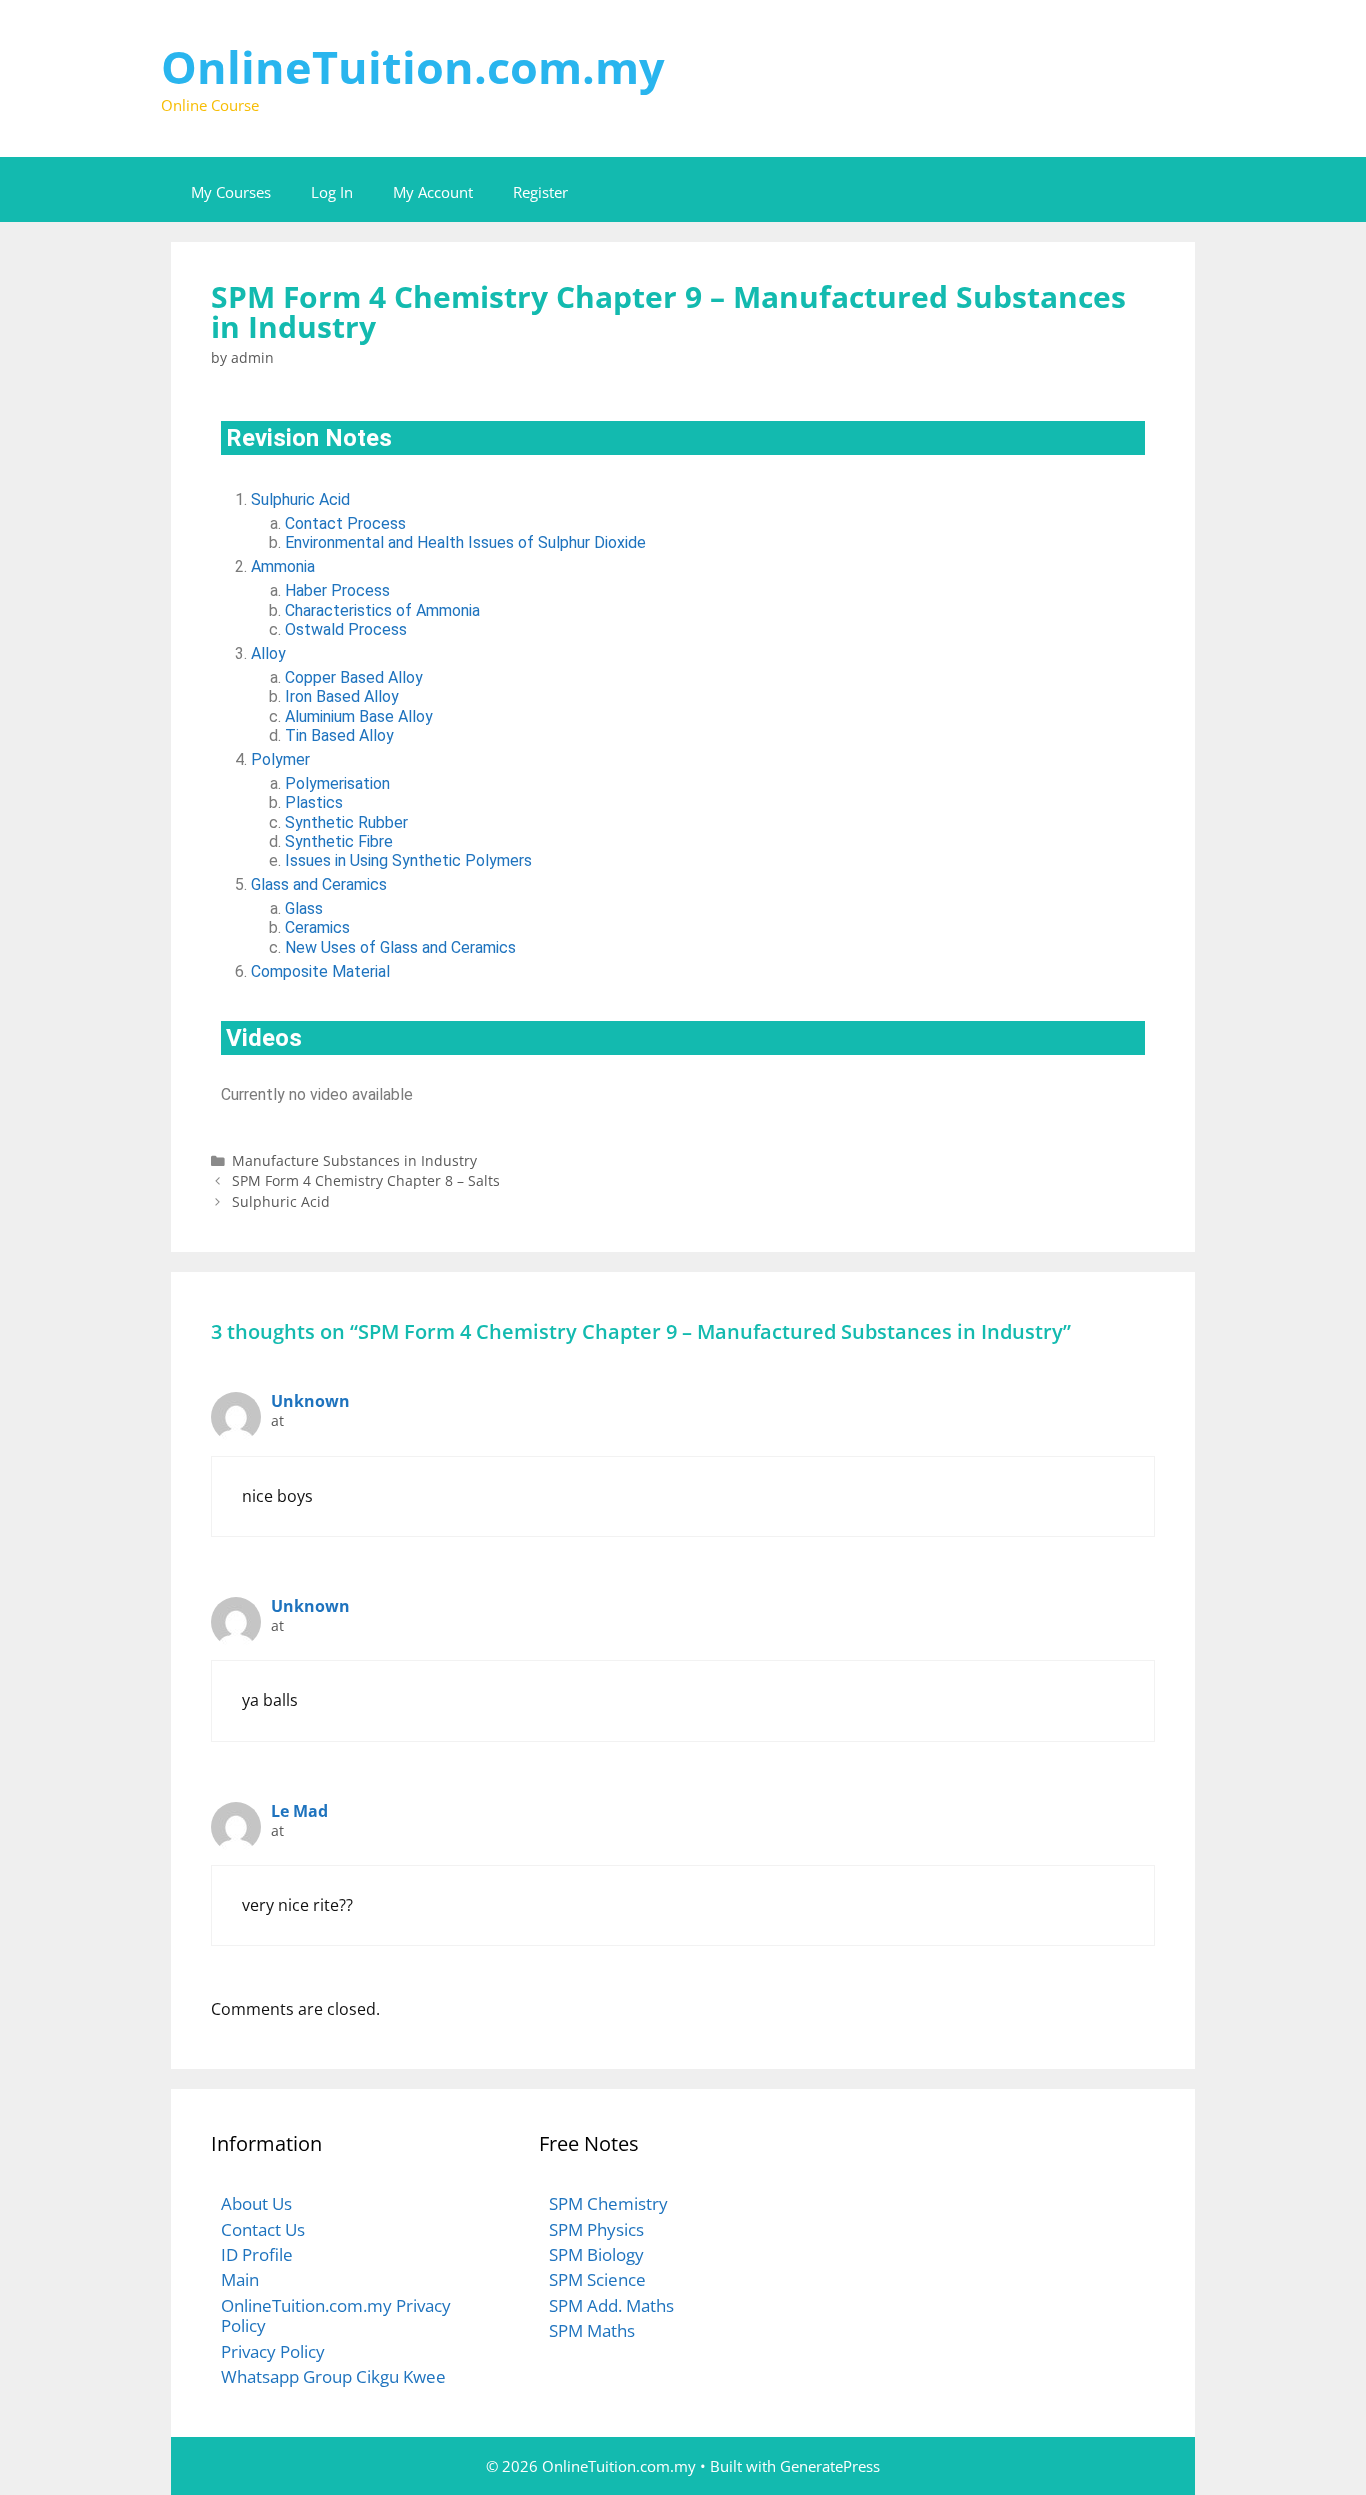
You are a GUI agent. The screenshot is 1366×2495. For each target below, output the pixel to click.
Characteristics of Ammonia (382, 610)
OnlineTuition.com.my (413, 66)
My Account (433, 192)
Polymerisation (337, 783)
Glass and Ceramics (319, 884)
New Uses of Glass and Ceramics (400, 947)
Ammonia (283, 566)
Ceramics (317, 927)
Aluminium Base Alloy (359, 716)
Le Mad (299, 1811)
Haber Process (337, 590)
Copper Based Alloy (354, 677)
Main (240, 2279)
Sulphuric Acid (300, 499)
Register (540, 192)
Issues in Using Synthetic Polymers (408, 860)
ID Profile (257, 2254)
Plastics (314, 802)
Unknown (310, 1401)
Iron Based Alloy (342, 696)
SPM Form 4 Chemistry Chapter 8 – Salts (366, 1180)
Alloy (268, 653)
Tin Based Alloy (339, 735)
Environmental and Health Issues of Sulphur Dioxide (465, 542)
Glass (304, 908)
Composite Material (320, 971)
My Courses (231, 192)
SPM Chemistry (608, 2203)
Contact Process (345, 523)
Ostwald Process (346, 629)
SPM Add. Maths (611, 2305)
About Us (256, 2203)
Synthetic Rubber (346, 822)
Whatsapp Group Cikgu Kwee (333, 2376)
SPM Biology (596, 2254)
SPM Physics (596, 2229)
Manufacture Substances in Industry (354, 1160)
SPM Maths (592, 2330)
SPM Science (597, 2279)
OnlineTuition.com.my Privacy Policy (336, 2315)
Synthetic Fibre (339, 841)
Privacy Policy (273, 2351)
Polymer (280, 759)
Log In (332, 192)
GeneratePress (830, 2466)
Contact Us (263, 2229)
